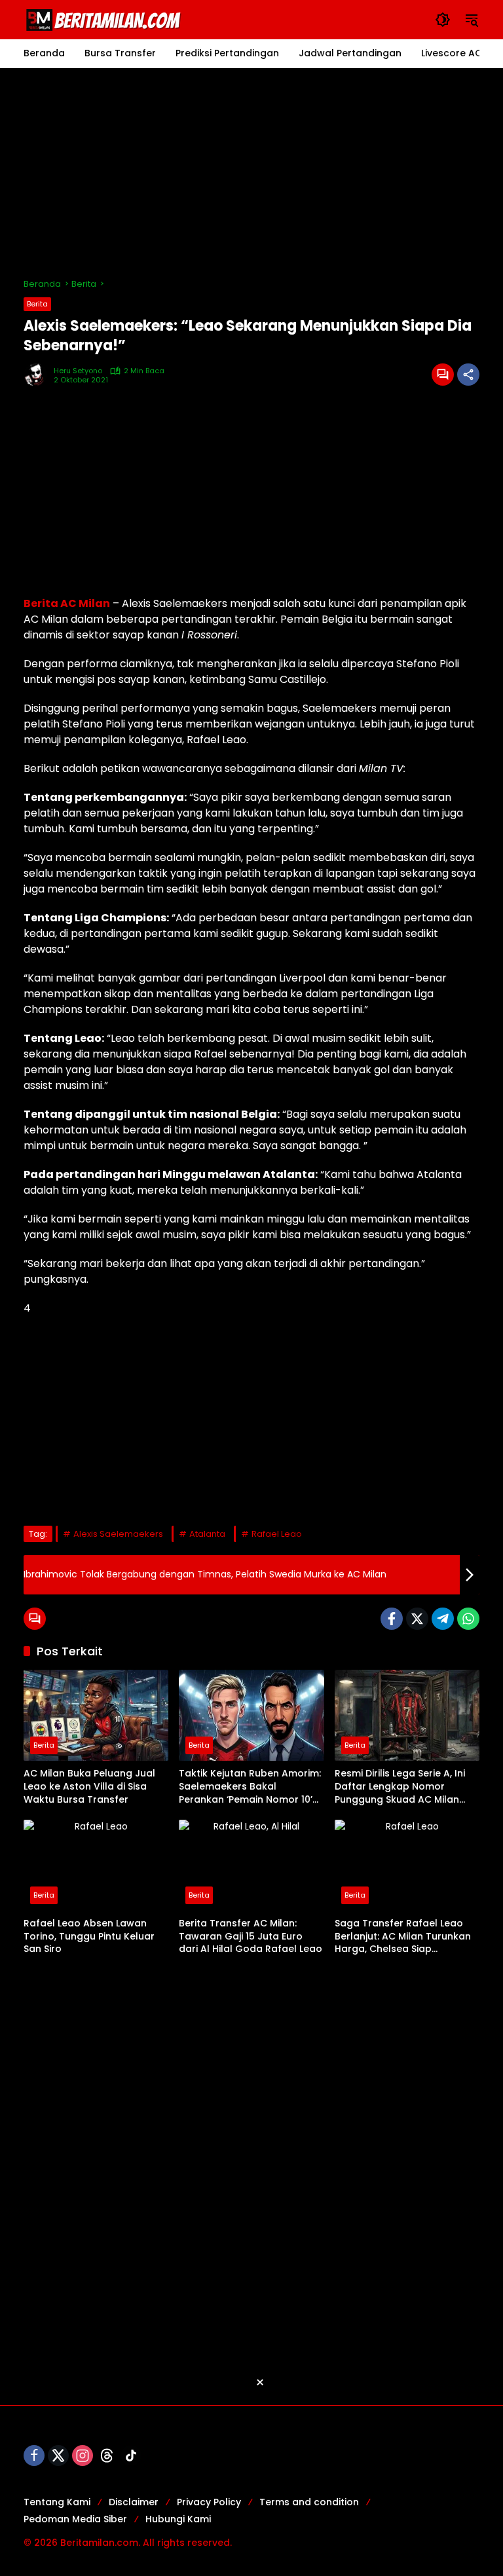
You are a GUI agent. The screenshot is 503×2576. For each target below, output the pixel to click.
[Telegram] (443, 1619)
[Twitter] (417, 1619)
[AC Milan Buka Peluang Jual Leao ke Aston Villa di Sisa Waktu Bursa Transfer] (96, 1715)
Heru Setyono (78, 371)
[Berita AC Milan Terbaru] (105, 19)
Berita (37, 304)
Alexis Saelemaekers (118, 1534)
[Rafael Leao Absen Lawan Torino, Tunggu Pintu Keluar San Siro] (96, 1865)
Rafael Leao (277, 1534)
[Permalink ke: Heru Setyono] (39, 375)
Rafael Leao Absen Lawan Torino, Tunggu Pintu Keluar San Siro (89, 1936)
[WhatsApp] (468, 1619)
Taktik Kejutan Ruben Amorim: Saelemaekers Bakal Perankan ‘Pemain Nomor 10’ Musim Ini (250, 1787)
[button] (443, 20)
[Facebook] (392, 1619)
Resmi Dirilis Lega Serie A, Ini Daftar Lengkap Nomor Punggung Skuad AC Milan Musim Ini (400, 1787)
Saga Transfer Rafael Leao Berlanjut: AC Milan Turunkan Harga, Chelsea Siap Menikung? (403, 1937)
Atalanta (207, 1534)
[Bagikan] (468, 375)
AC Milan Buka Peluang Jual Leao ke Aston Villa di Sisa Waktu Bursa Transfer (89, 1786)
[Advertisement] (251, 173)
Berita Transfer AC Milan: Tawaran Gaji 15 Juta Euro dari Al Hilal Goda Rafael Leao (251, 1936)
